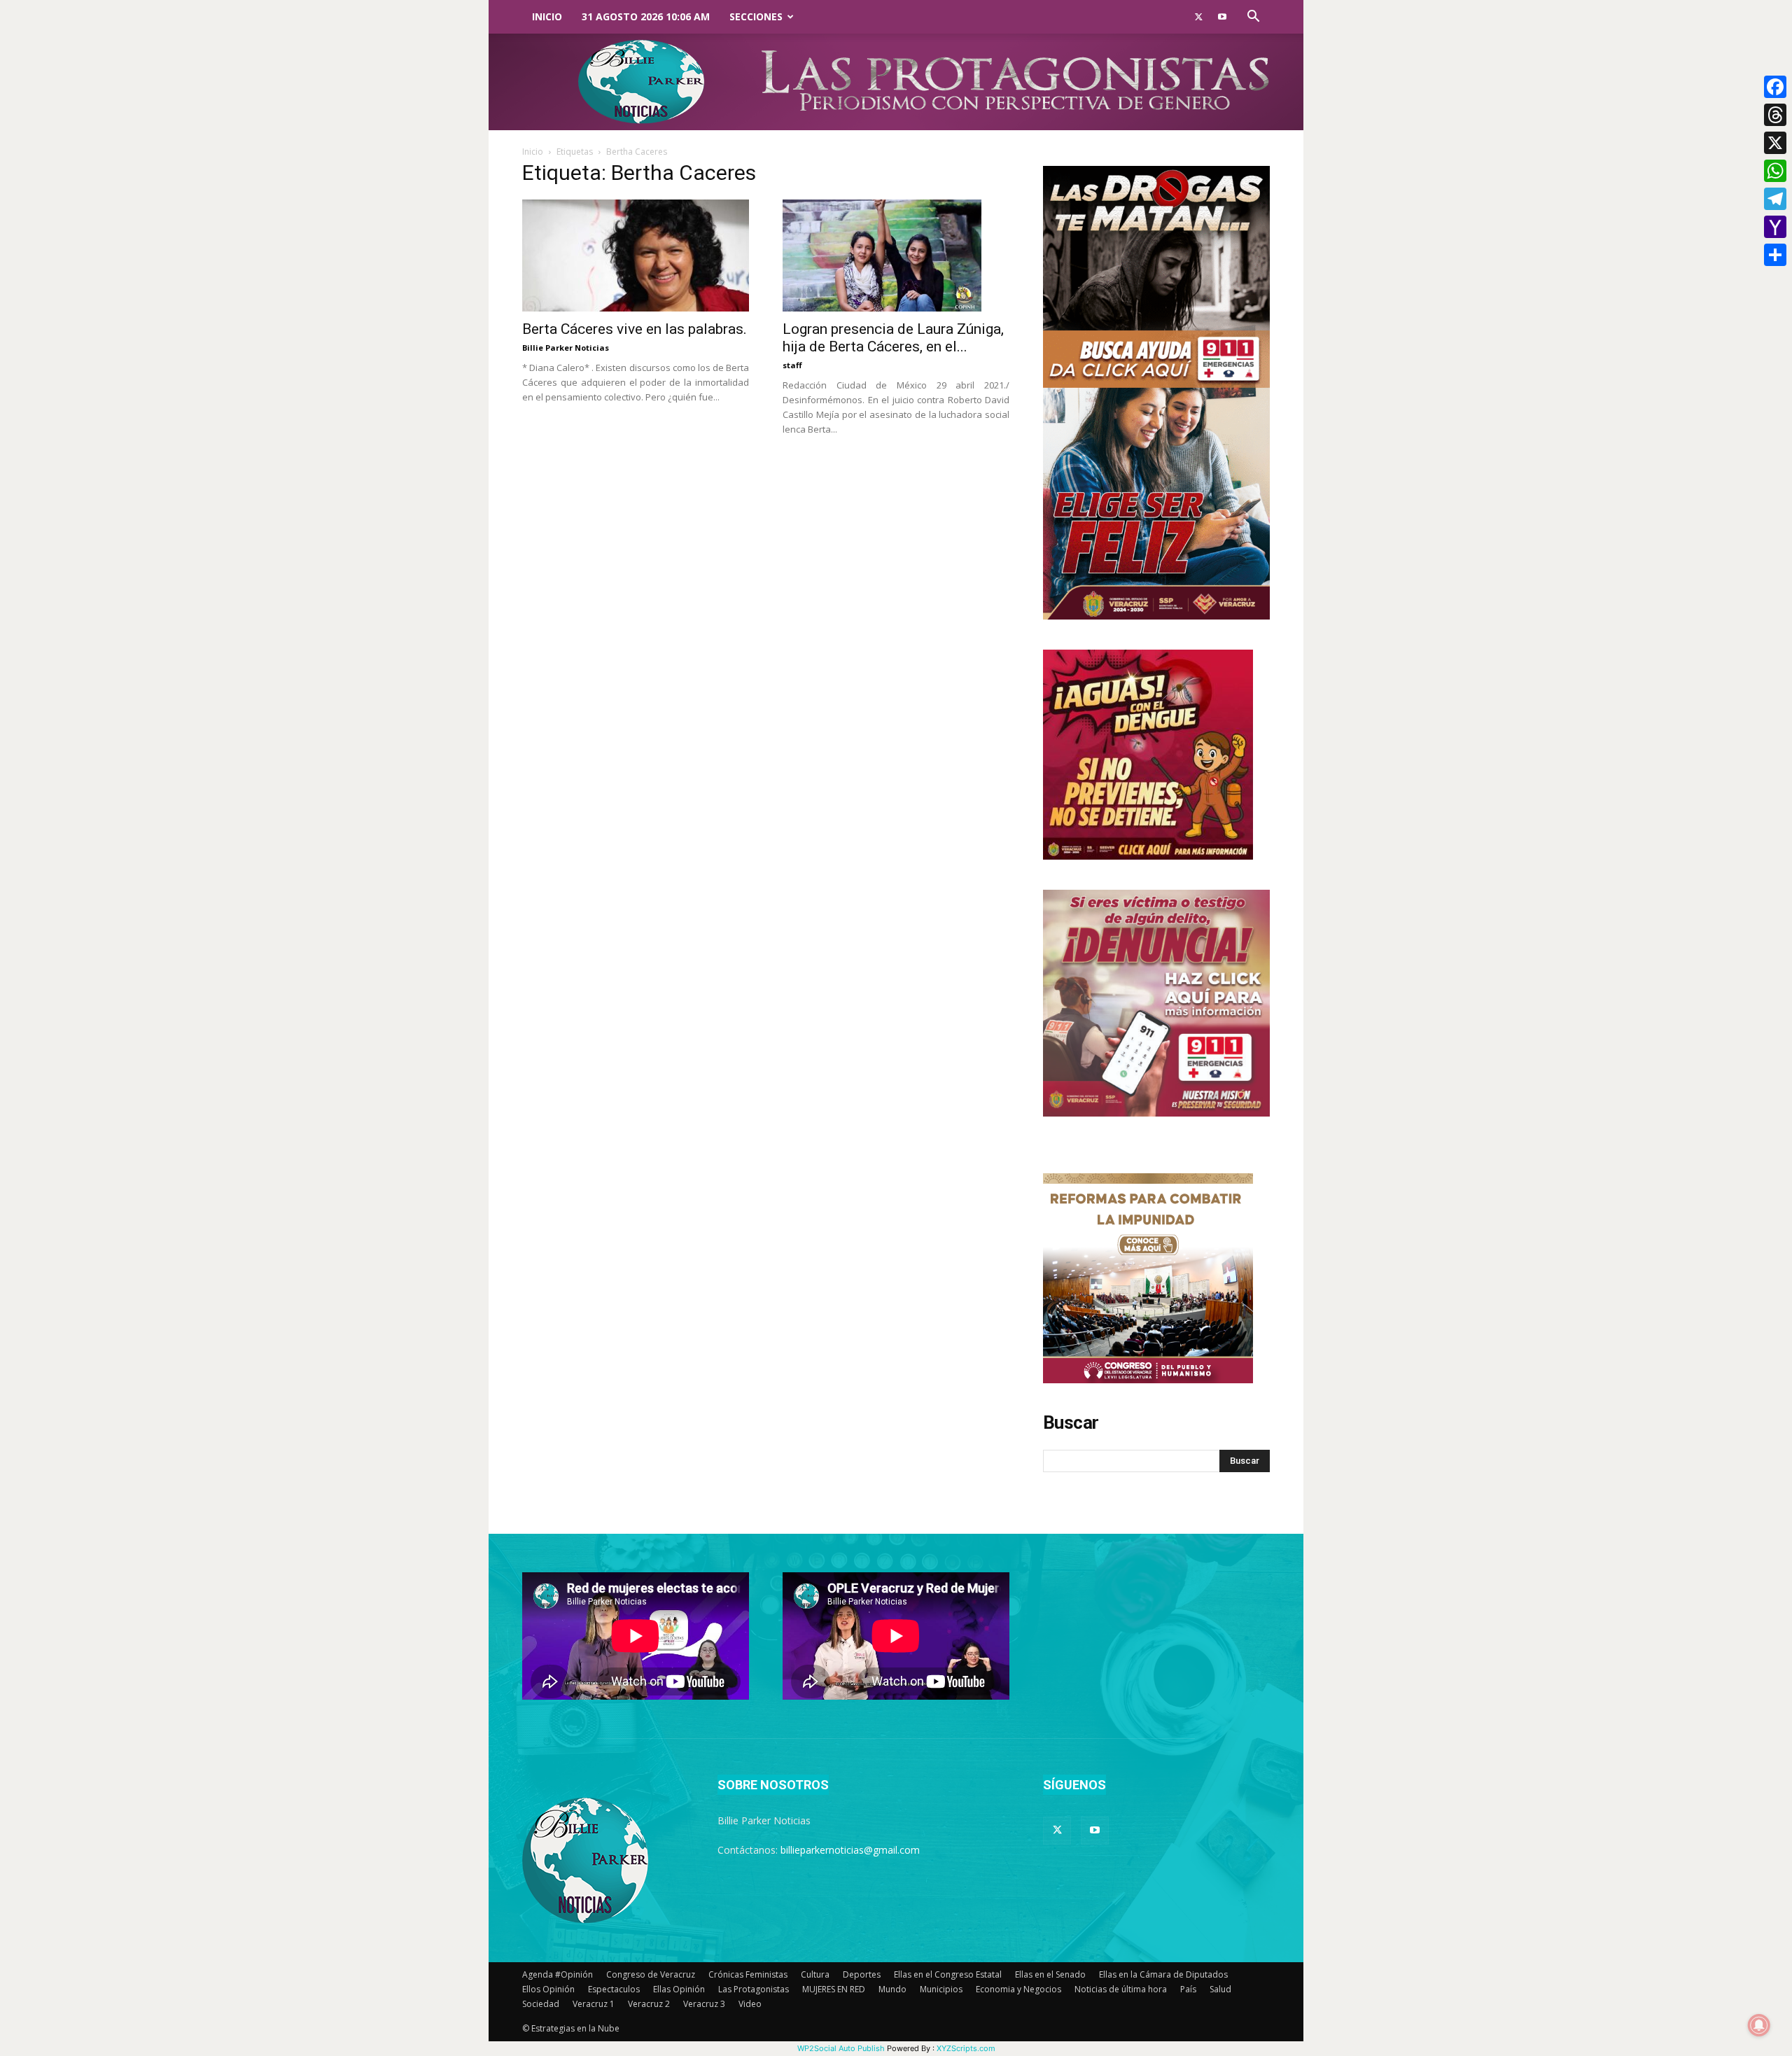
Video (750, 2004)
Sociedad (541, 2004)
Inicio (547, 16)
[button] (1253, 18)
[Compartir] (1775, 255)
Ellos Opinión (548, 1989)
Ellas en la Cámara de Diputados (1163, 1974)
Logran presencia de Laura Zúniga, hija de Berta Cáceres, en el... (893, 338)
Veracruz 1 (594, 2004)
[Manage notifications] (1759, 2025)
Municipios (941, 1989)
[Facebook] (1775, 87)
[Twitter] (1198, 17)
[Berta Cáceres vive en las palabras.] (636, 256)
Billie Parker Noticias (566, 348)
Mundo (892, 1989)
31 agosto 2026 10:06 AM (646, 16)
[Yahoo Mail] (1775, 227)
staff (792, 365)
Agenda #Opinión (558, 1974)
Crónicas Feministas (748, 1974)
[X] (1775, 143)
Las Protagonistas (754, 1989)
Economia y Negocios (1018, 1989)
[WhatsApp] (1775, 171)
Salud (1220, 1989)
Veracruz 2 (649, 2004)
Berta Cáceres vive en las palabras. (635, 329)
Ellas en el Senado (1050, 1974)
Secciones (756, 16)
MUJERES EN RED (834, 1989)
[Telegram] (1775, 199)
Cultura (815, 1974)
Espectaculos (614, 1989)
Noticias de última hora (1121, 1989)
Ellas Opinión (679, 1989)
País (1188, 1989)
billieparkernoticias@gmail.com (850, 1850)
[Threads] (1775, 115)
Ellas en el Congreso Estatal (948, 1974)
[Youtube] (1222, 17)
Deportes (862, 1974)
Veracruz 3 (704, 2004)
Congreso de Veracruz (651, 1974)
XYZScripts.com (966, 2048)
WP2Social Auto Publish (841, 2048)
